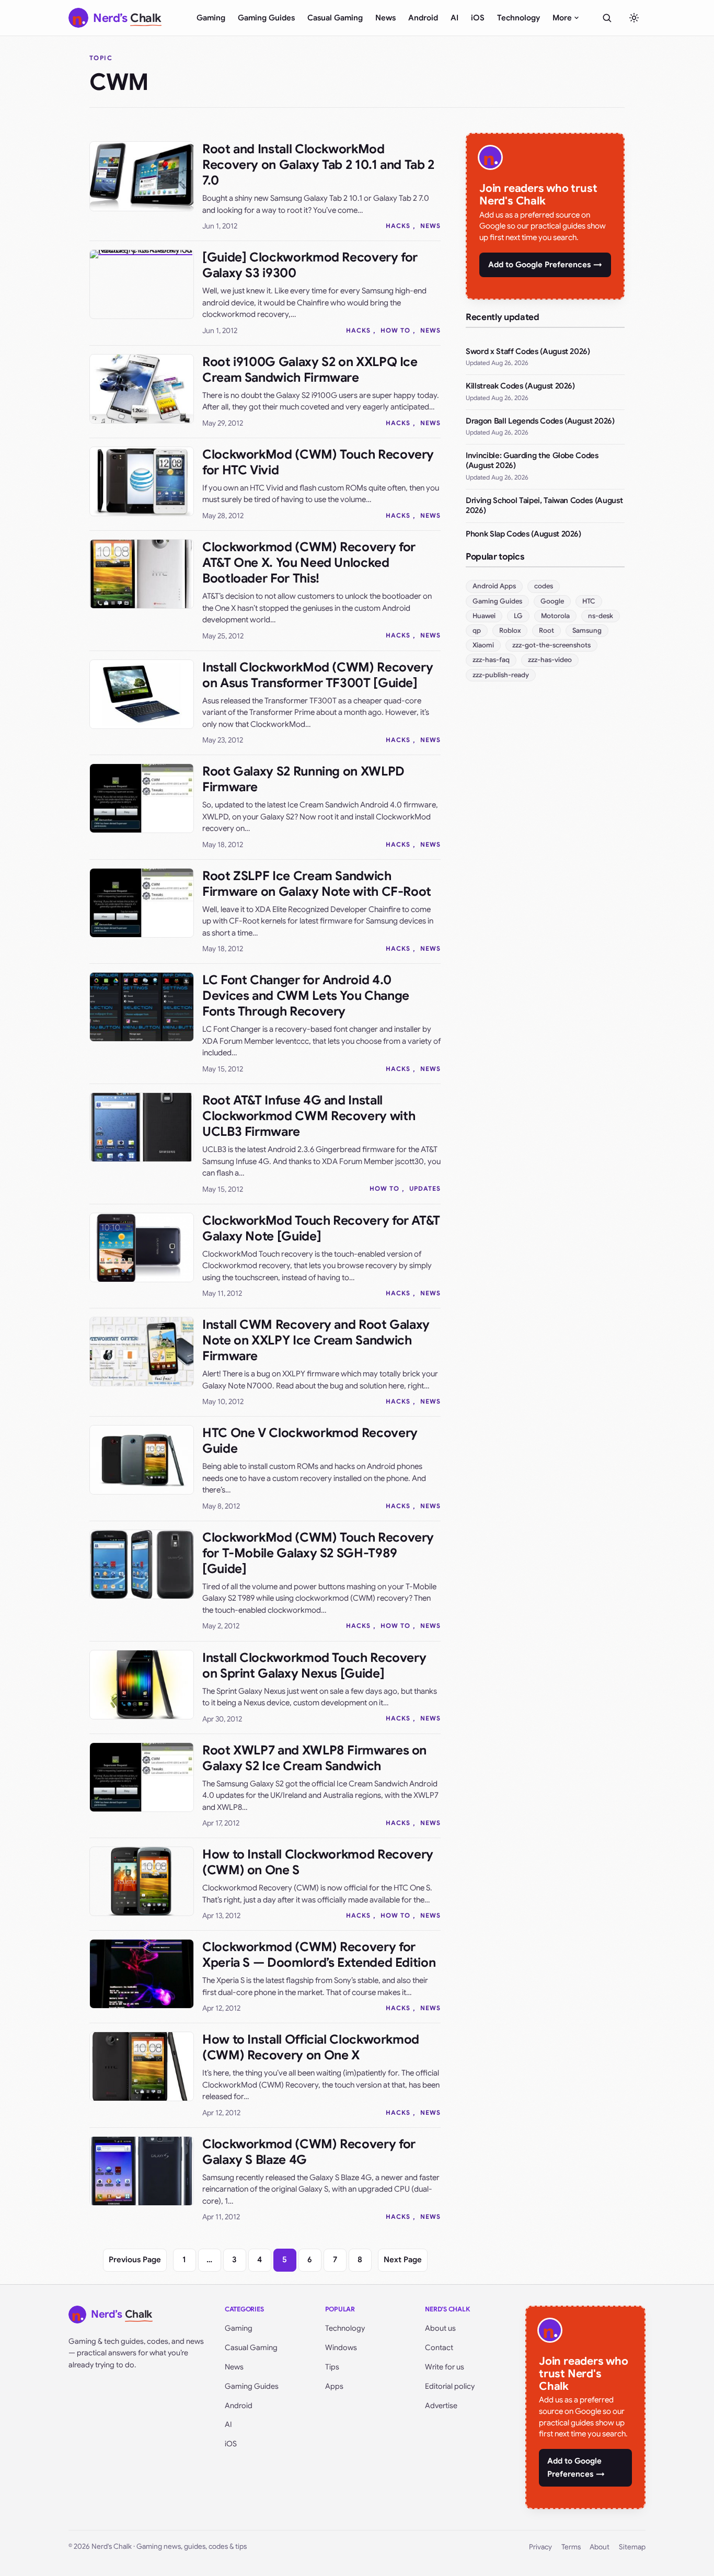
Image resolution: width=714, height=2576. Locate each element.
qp (477, 630)
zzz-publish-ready (501, 675)
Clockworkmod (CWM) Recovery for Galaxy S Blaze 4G (309, 2152)
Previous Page (135, 2260)
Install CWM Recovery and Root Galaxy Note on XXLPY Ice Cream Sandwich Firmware (316, 1340)
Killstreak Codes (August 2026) (520, 386)
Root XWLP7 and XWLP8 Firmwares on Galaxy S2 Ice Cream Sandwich (314, 1758)
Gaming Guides (266, 18)
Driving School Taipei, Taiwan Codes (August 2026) (544, 506)
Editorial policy (450, 2386)
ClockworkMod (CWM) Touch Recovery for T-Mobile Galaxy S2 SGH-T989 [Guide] (318, 1553)
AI (454, 18)
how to (395, 330)
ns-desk (601, 616)
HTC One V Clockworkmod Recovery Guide (310, 1441)
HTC (589, 601)
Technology (519, 18)
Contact (439, 2347)
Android (423, 18)
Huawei (484, 616)
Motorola (555, 616)
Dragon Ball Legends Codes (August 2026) (540, 421)
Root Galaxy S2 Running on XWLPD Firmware (303, 779)
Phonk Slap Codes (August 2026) (523, 534)
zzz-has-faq (491, 660)
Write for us (445, 2367)
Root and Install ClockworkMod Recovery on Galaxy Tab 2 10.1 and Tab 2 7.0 (318, 165)
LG (518, 616)
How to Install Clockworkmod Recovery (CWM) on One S (318, 1862)
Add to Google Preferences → (545, 265)
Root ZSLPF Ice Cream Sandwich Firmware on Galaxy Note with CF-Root (317, 884)
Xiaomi (483, 645)
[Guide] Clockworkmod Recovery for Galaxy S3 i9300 (310, 265)
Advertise (441, 2406)
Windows (341, 2347)
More (562, 18)
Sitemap (632, 2547)
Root (546, 630)
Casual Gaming (335, 18)
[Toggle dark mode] (634, 18)
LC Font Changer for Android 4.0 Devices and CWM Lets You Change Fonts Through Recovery (306, 996)
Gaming (211, 18)
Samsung (587, 630)
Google (552, 601)
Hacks (398, 226)
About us (440, 2328)
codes (544, 586)
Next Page (403, 2260)
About (600, 2547)
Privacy (540, 2547)
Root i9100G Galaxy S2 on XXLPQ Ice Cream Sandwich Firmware (310, 370)
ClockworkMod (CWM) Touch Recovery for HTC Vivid (318, 462)
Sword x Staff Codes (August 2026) (528, 351)
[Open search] (607, 18)
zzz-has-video (550, 660)
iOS (478, 18)
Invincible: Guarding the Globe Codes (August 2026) (532, 461)
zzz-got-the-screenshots (551, 645)
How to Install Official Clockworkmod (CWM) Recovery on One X (311, 2047)
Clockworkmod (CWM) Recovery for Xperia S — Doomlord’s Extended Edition (319, 1955)
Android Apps (494, 586)
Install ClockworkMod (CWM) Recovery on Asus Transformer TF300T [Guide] (318, 675)
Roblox (510, 630)
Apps (334, 2386)
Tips (332, 2367)
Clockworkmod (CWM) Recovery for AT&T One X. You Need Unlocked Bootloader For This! (309, 563)
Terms (571, 2547)
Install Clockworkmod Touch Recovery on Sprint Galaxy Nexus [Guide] (314, 1666)
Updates (425, 1188)
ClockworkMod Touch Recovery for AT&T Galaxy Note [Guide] (321, 1228)
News (385, 18)
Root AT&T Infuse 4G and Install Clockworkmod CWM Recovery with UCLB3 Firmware (309, 1116)
